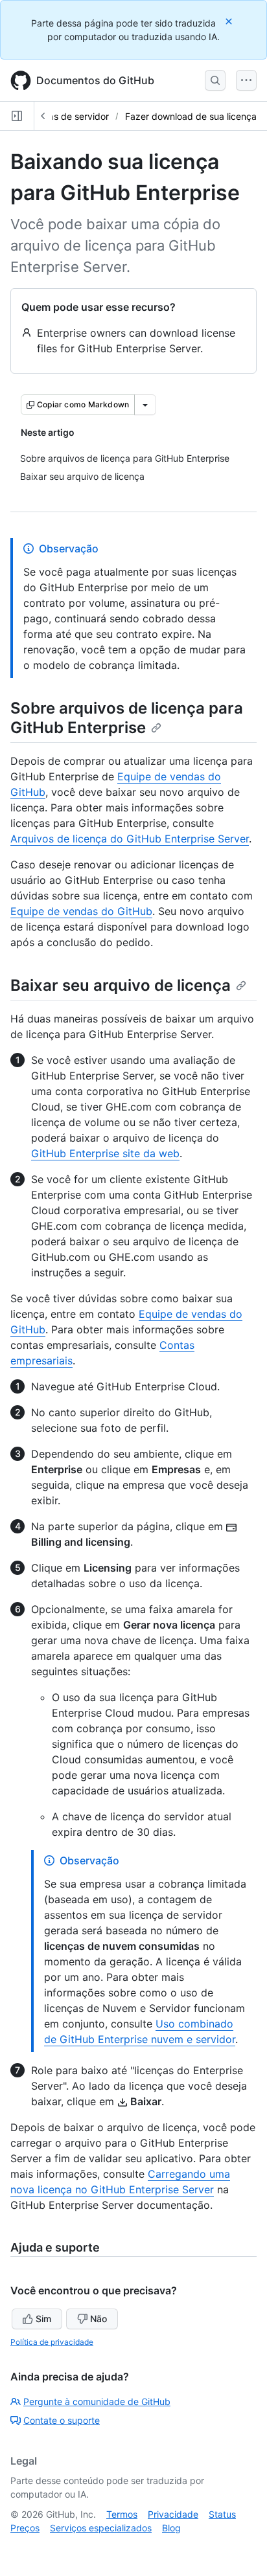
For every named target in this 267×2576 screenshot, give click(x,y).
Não (99, 2319)
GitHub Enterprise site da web (105, 1153)
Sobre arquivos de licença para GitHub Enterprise (127, 718)
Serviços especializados (101, 2528)
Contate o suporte (62, 2420)
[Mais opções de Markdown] (145, 405)
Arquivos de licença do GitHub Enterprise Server (130, 839)
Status (222, 2514)
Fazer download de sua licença (191, 116)
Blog (171, 2528)
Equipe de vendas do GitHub (81, 911)
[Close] (230, 21)
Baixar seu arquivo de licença (121, 985)
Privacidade (173, 2514)
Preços (25, 2528)
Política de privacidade (52, 2342)
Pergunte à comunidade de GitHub (97, 2401)
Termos (122, 2514)
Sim (43, 2319)
